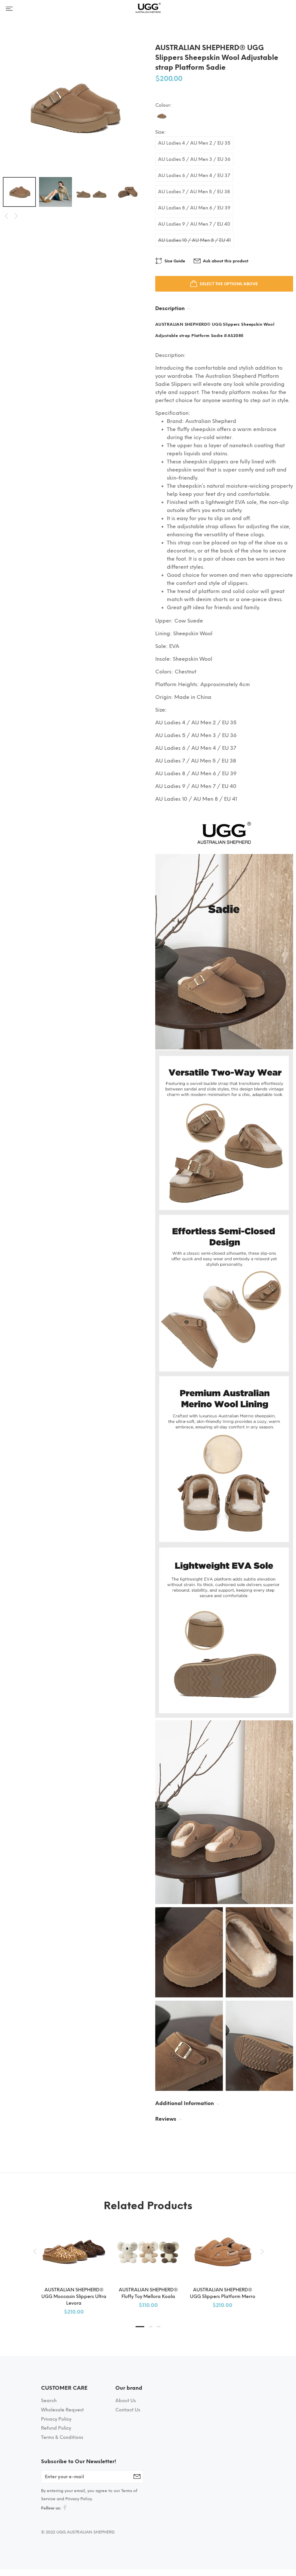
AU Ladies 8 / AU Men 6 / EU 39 (194, 208)
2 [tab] (151, 2327)
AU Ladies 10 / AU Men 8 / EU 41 (195, 240)
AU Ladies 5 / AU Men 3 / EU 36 (194, 159)
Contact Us (128, 2410)
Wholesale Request (62, 2410)
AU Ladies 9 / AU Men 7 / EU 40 (194, 224)
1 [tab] (140, 2327)
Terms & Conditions (62, 2437)
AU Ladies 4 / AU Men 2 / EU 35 (194, 143)
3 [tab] (159, 2327)
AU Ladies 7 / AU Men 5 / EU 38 (194, 192)
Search (49, 2401)
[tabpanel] (74, 2264)
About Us (126, 2401)
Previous (6, 216)
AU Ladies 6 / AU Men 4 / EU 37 (194, 175)
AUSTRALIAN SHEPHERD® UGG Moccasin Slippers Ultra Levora (74, 2296)
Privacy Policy (56, 2419)
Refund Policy (56, 2428)
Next (16, 216)
